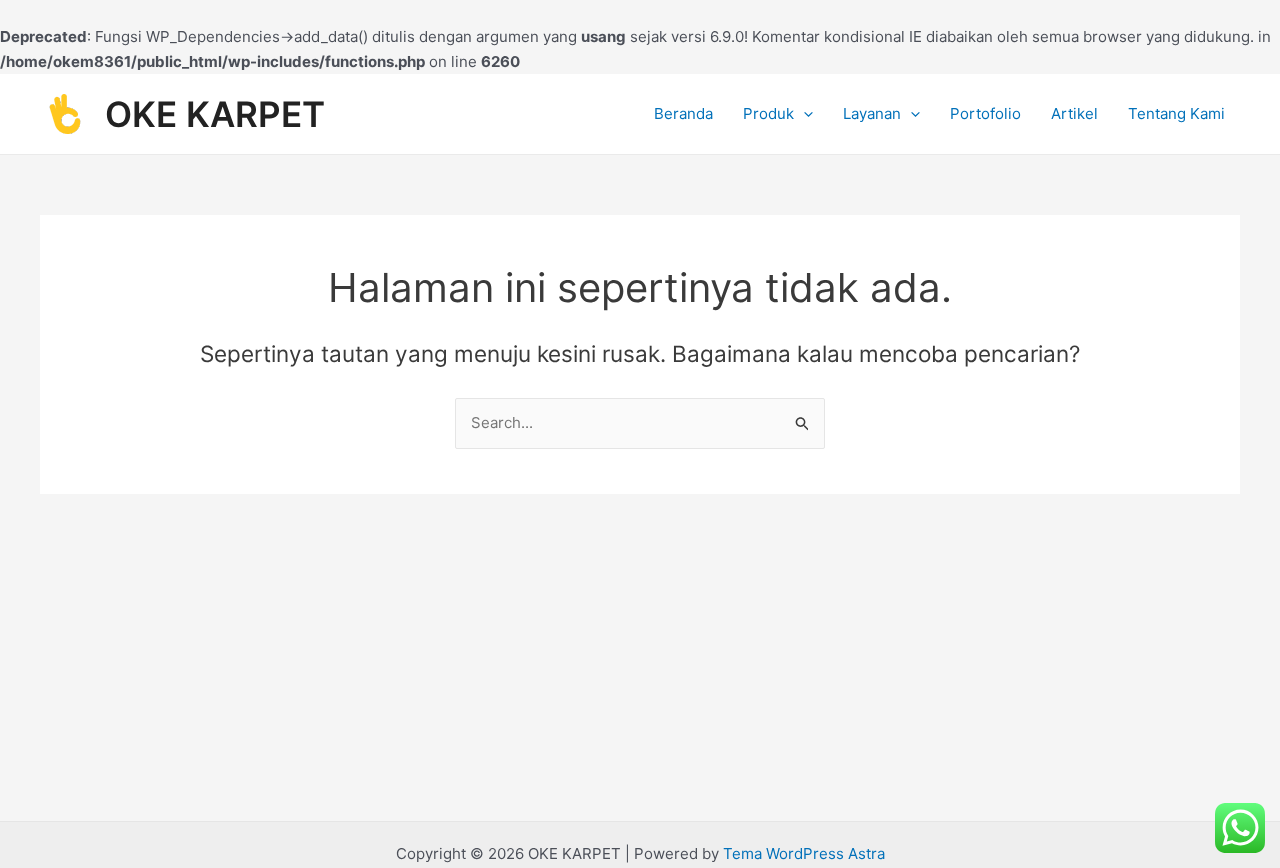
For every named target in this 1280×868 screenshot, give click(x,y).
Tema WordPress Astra (804, 853)
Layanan (872, 113)
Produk (768, 113)
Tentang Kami (1176, 113)
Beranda (683, 113)
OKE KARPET (215, 114)
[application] (803, 114)
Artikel (1074, 113)
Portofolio (985, 113)
